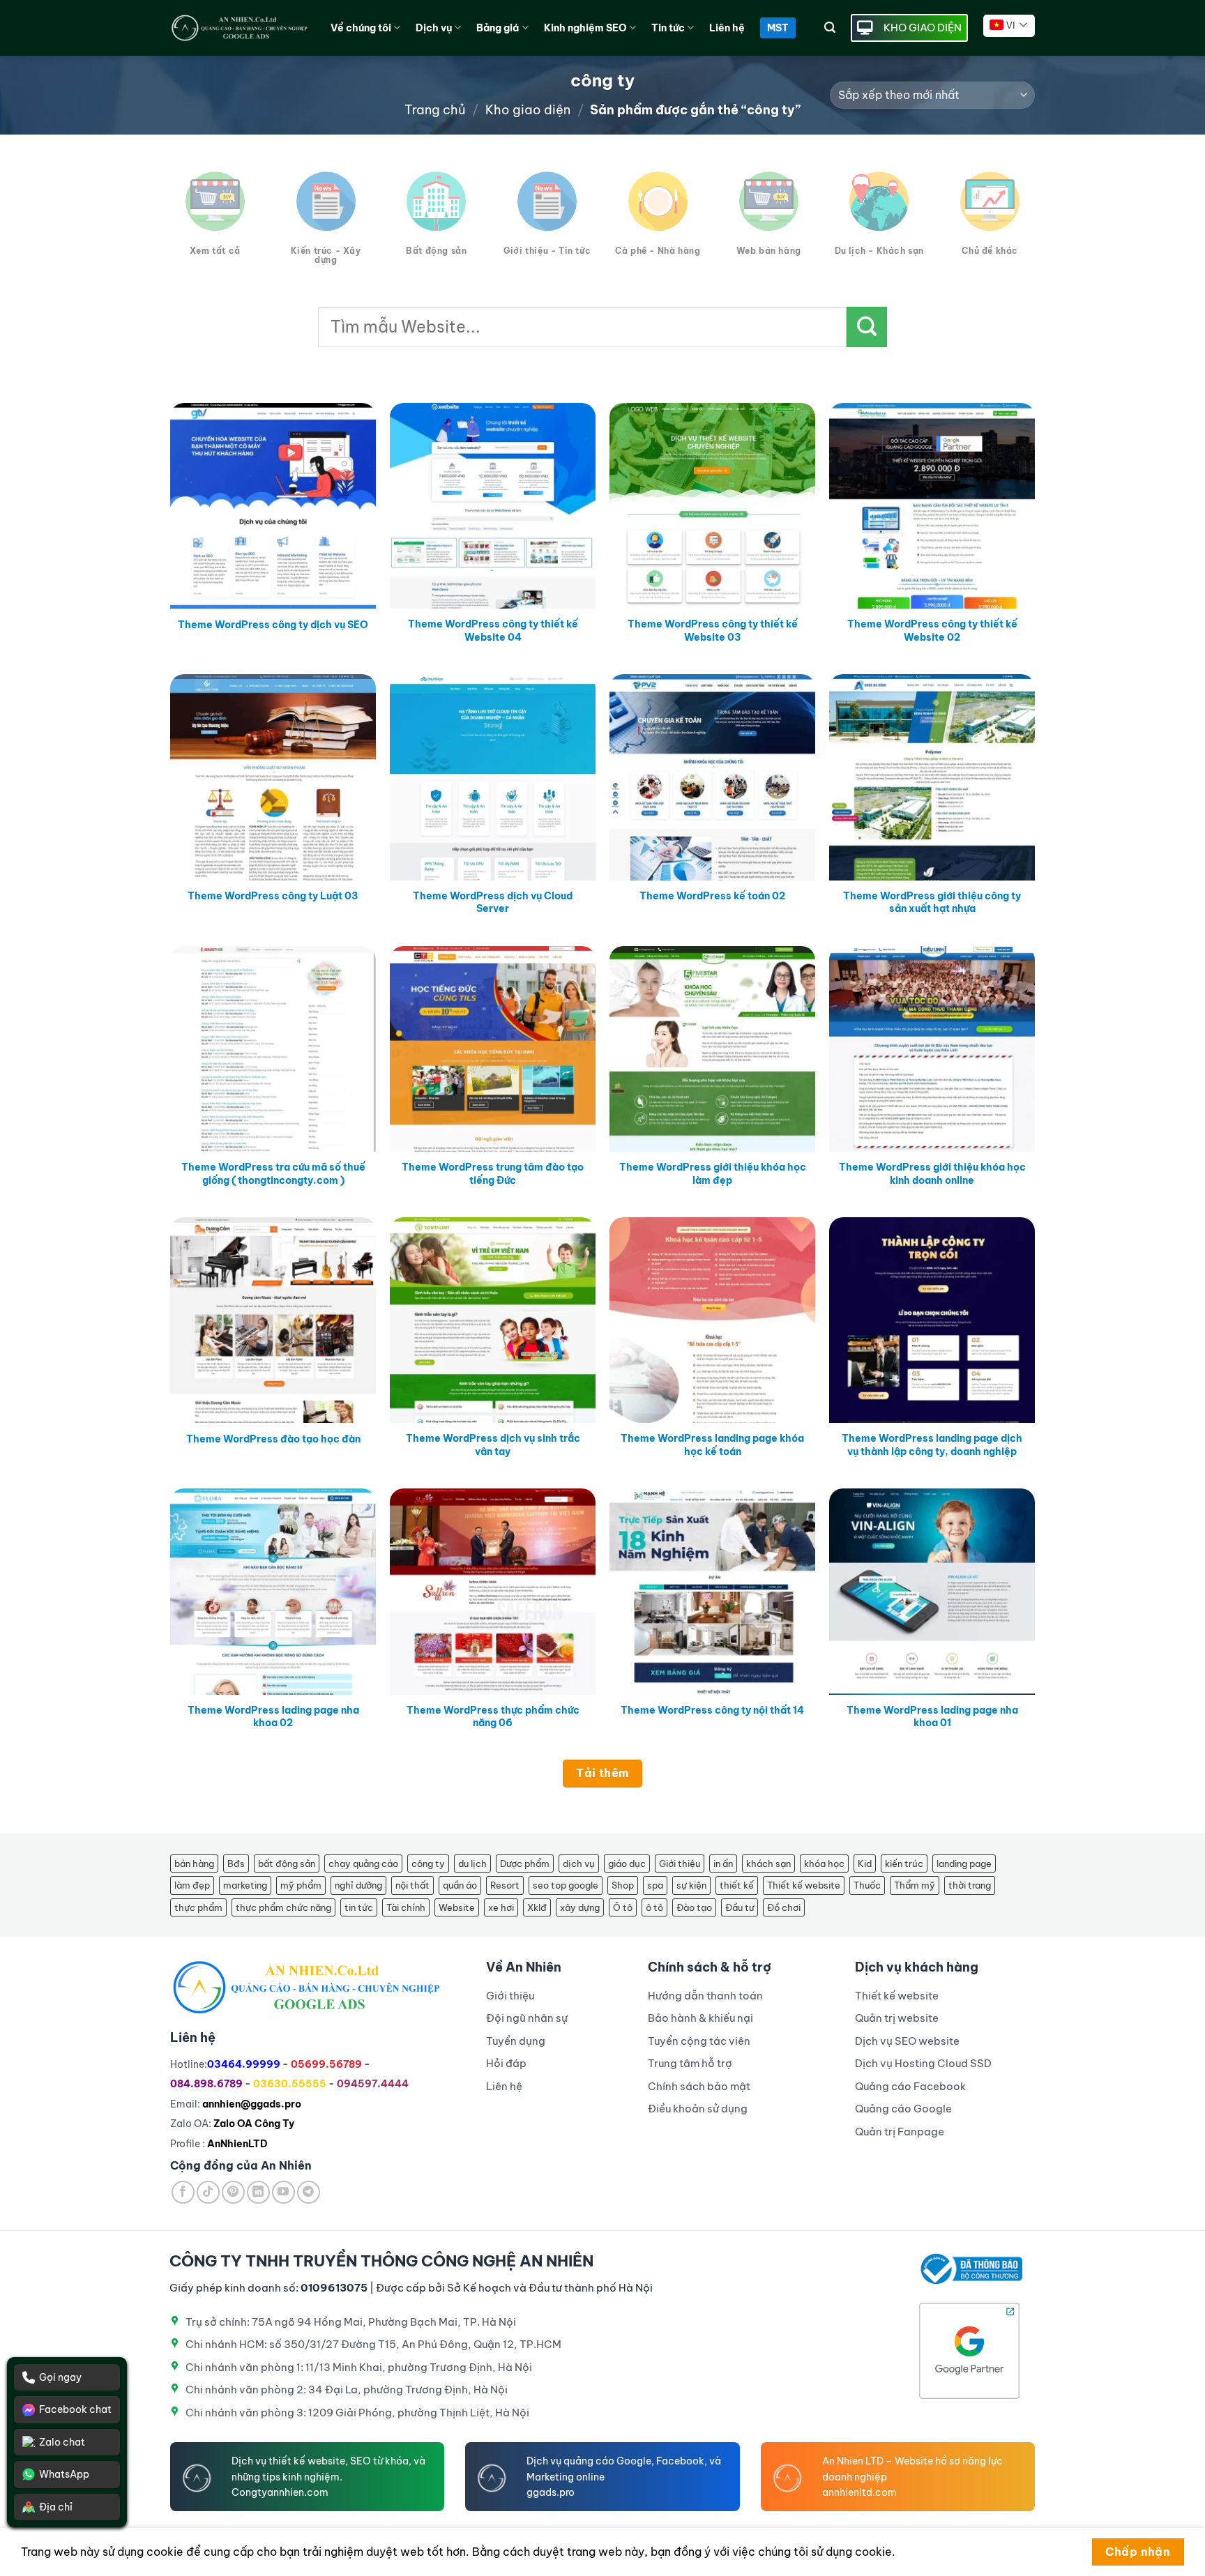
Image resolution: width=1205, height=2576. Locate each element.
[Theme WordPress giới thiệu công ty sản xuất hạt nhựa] (932, 777)
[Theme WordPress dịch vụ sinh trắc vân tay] (493, 1320)
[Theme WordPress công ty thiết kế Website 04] (493, 506)
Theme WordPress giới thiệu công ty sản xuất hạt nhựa (932, 902)
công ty (428, 1864)
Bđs (236, 1864)
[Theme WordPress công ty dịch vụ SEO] (273, 506)
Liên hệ (727, 28)
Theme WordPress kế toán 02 (712, 896)
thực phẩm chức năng (283, 1907)
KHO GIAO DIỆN (923, 28)
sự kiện (691, 1885)
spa (655, 1885)
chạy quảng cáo (363, 1864)
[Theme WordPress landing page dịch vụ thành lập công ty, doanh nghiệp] (932, 1320)
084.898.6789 (206, 2084)
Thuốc (867, 1885)
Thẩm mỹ (915, 1885)
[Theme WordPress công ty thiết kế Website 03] (712, 506)
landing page (964, 1864)
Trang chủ (435, 110)
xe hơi (501, 1907)
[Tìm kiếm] (830, 28)
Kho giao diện (528, 110)
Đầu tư (740, 1907)
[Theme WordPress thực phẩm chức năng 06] (493, 1591)
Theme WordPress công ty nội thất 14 (712, 1710)
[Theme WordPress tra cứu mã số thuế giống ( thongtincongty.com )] (273, 1049)
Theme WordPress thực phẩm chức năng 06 (493, 1717)
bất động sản (287, 1864)
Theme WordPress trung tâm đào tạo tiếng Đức (493, 1174)
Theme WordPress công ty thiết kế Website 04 (493, 631)
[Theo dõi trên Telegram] (309, 2192)
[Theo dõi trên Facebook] (183, 2192)
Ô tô (623, 1907)
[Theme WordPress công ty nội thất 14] (712, 1591)
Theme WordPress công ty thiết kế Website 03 (713, 631)
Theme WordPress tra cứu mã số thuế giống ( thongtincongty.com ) (273, 1174)
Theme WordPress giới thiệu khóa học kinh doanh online (932, 1174)
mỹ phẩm (301, 1885)
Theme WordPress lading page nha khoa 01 (932, 1717)
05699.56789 (326, 2064)
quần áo (460, 1885)
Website (457, 1907)
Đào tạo (694, 1907)
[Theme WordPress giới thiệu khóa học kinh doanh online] (932, 1049)
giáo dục (627, 1864)
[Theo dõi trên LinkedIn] (258, 2192)
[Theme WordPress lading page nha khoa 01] (932, 1591)
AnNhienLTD (237, 2144)
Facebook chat (75, 2409)
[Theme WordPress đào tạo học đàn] (273, 1320)
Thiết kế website (804, 1885)
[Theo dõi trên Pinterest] (233, 2192)
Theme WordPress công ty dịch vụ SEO (273, 625)
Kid (865, 1864)
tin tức (359, 1907)
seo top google (566, 1885)
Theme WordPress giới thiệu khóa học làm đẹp (713, 1174)
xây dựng (580, 1907)
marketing (245, 1885)
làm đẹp (192, 1885)
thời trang (970, 1885)
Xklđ (537, 1907)
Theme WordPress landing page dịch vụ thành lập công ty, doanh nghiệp (932, 1445)
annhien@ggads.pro (252, 2104)
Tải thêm (602, 1773)
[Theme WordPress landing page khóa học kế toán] (712, 1320)
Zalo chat (62, 2442)
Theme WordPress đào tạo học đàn (273, 1439)
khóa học (824, 1864)
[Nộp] (867, 327)
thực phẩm (198, 1907)
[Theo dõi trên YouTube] (283, 2192)
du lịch (472, 1864)
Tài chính (406, 1907)
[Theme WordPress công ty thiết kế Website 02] (932, 506)
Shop (623, 1885)
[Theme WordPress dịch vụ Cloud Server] (493, 777)
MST (778, 28)
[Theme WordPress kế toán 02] (712, 777)
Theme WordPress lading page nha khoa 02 (273, 1717)
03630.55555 (290, 2084)
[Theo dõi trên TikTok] (208, 2192)
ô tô (654, 1907)
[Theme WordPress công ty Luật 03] (273, 777)
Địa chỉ (56, 2507)
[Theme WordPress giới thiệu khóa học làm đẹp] (712, 1049)
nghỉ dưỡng (358, 1885)
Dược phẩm (525, 1864)
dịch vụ (579, 1864)
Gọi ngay (60, 2377)
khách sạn (768, 1864)
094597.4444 (373, 2084)
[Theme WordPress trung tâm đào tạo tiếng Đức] (493, 1049)
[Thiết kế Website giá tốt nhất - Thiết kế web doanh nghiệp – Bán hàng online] (240, 28)
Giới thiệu (680, 1864)
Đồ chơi (784, 1907)
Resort (505, 1885)
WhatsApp (64, 2474)
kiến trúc (904, 1864)
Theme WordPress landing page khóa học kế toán (712, 1445)
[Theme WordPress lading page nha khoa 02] (273, 1591)
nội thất (412, 1885)
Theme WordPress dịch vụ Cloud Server (493, 902)
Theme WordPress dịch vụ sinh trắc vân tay (493, 1445)
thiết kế (737, 1885)
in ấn (723, 1864)
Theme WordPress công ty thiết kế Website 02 (932, 631)
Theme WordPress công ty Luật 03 (273, 896)
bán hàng (194, 1864)
